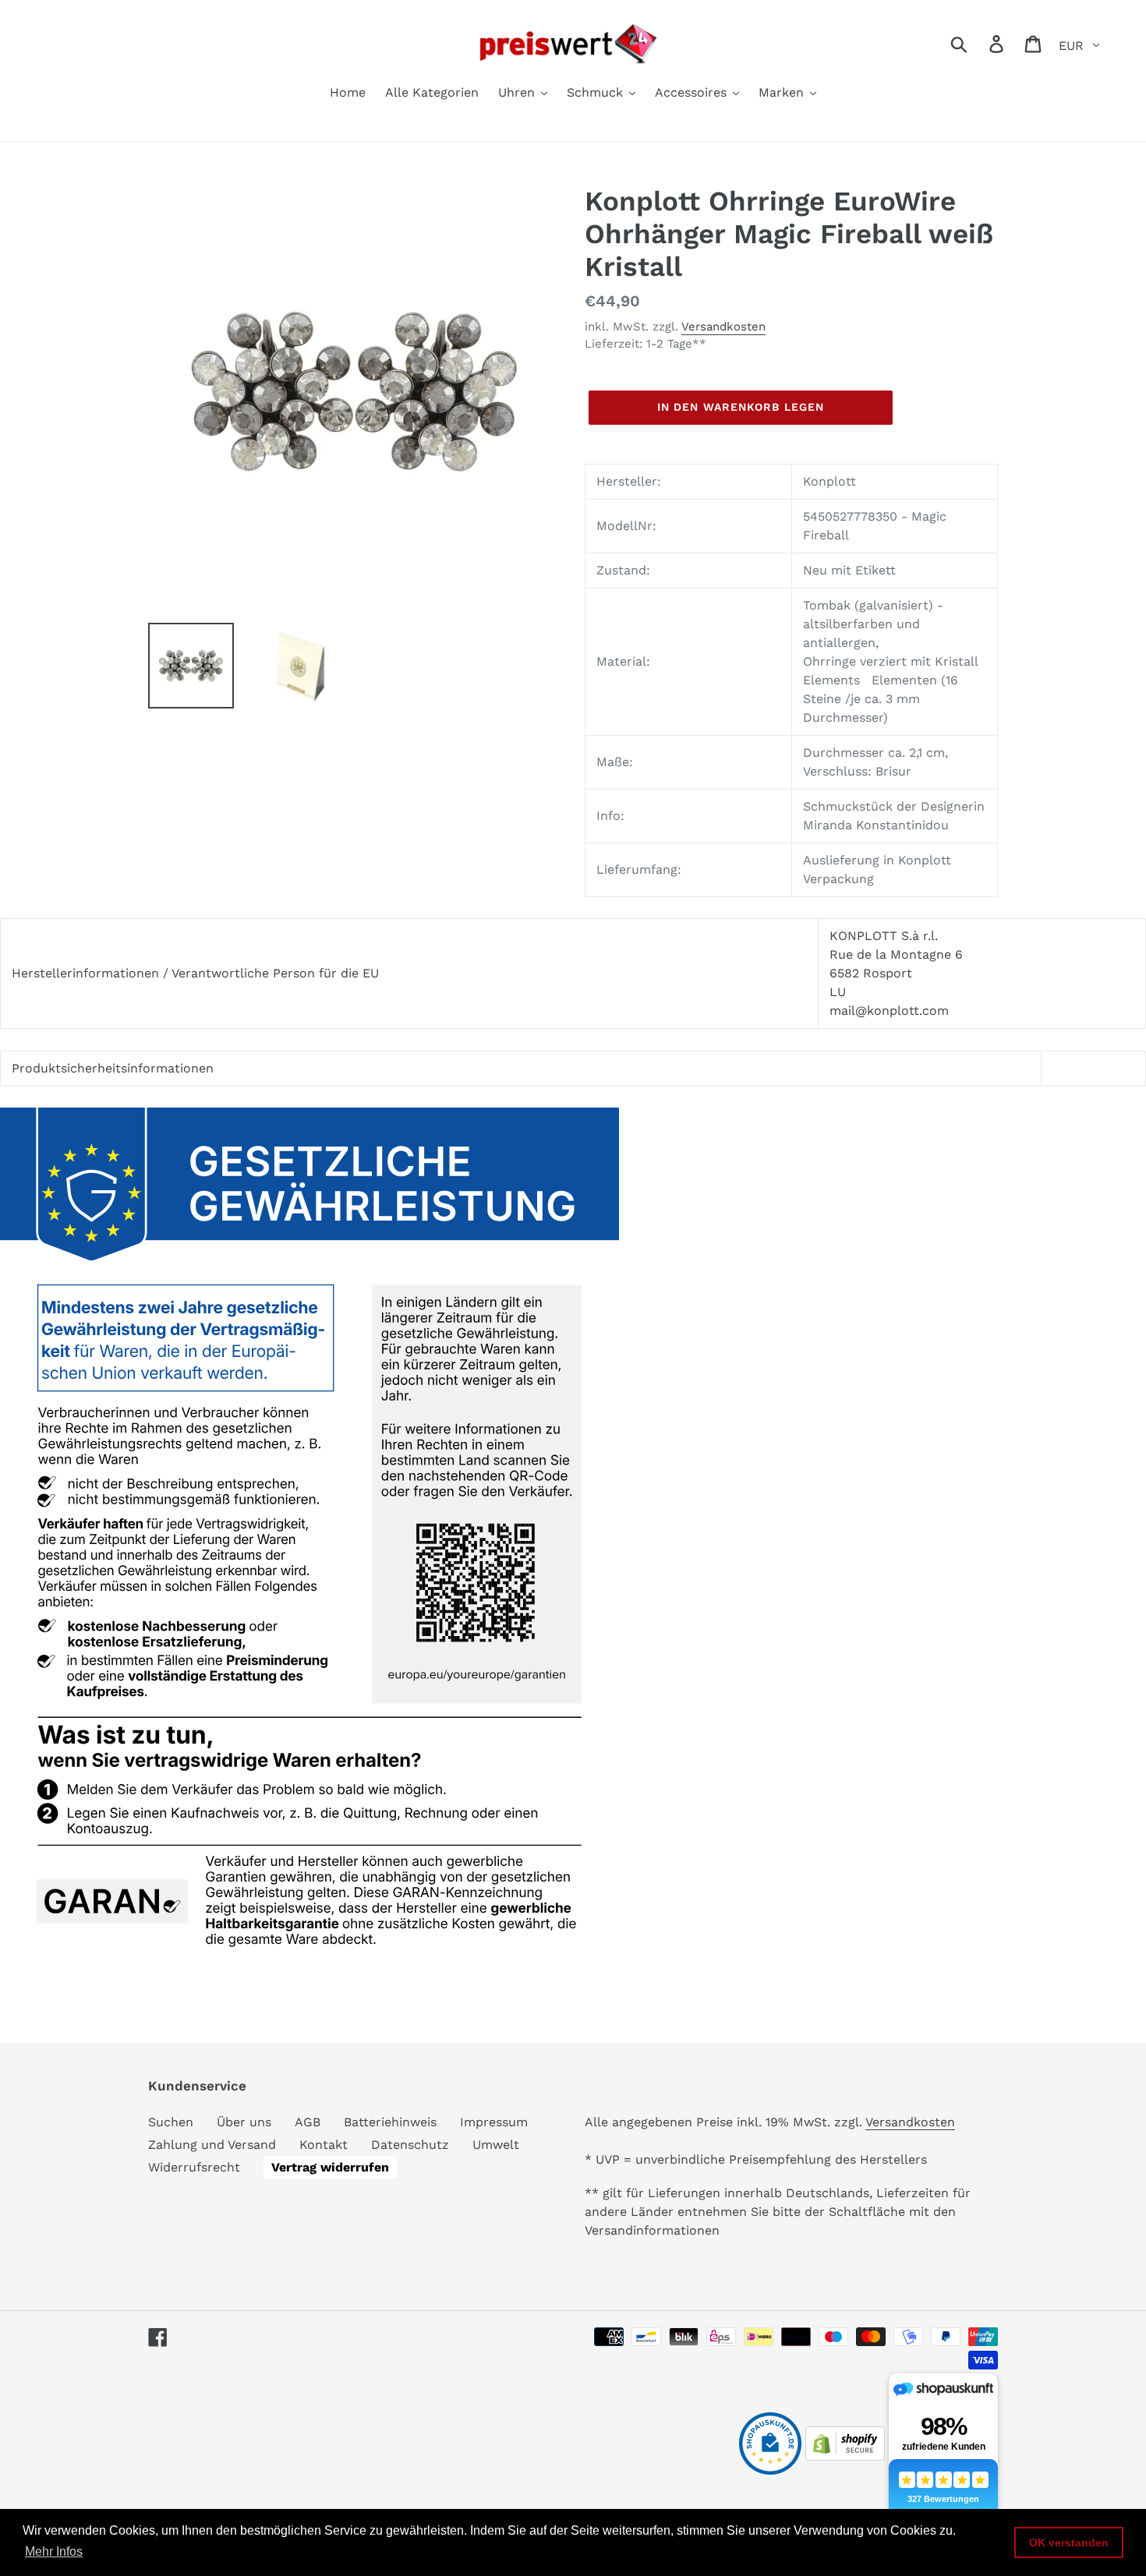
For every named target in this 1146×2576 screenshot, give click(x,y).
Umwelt (496, 2145)
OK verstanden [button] (1069, 2542)
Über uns (244, 2122)
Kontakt (324, 2145)
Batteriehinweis (390, 2122)
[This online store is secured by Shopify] (845, 2456)
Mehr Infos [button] (54, 2551)
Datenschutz (410, 2145)
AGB (308, 2122)
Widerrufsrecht (194, 2167)
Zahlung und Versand (212, 2145)
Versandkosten (723, 327)
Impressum (494, 2122)
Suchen (171, 2122)
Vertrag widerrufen (330, 2167)
